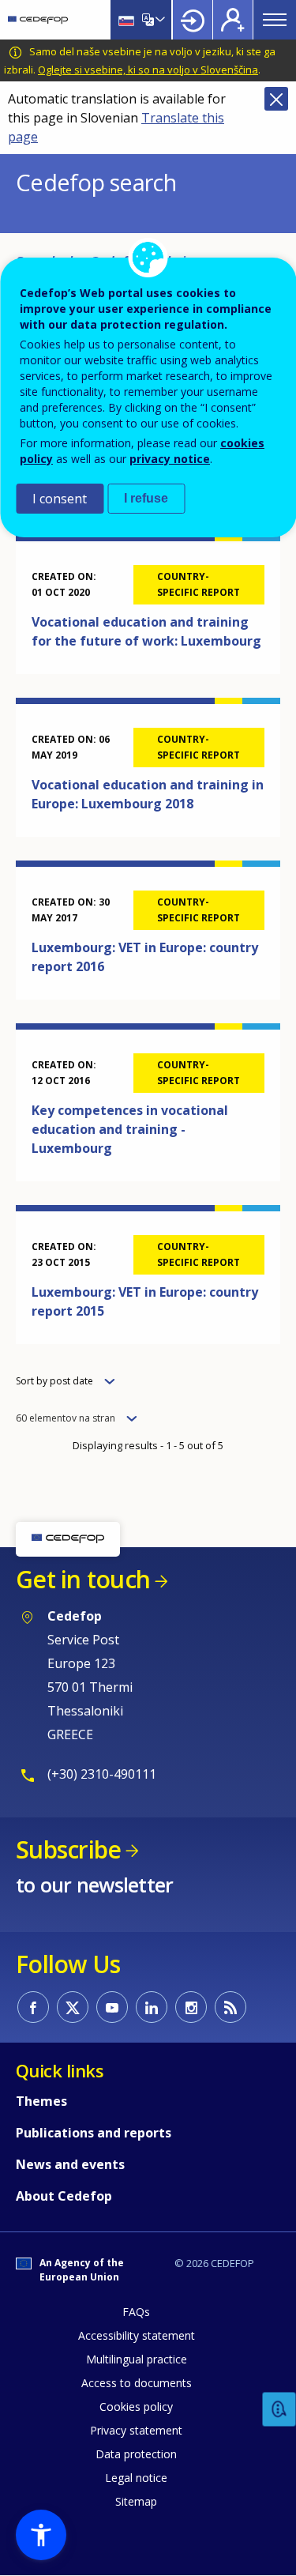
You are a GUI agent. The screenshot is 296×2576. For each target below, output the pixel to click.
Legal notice (136, 2478)
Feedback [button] (279, 2410)
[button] (41, 2535)
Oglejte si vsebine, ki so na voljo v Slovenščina (148, 70)
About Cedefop (64, 2196)
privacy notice (170, 459)
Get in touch (83, 1579)
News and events (70, 2164)
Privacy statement (136, 2430)
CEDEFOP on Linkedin (152, 2007)
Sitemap (136, 2501)
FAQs (136, 2312)
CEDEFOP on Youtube (112, 2007)
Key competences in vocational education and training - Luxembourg (130, 1129)
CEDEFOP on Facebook (33, 2007)
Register (233, 20)
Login (193, 20)
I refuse (146, 498)
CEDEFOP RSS (230, 2007)
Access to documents (137, 2383)
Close (276, 99)
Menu (275, 20)
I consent (60, 499)
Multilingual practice (137, 2359)
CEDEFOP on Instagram (191, 2007)
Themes (41, 2101)
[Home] (38, 20)
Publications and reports (94, 2133)
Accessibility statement (137, 2335)
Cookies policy (136, 2407)
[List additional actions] (159, 20)
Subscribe (68, 1849)
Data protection (136, 2454)
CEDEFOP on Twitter (73, 2007)
